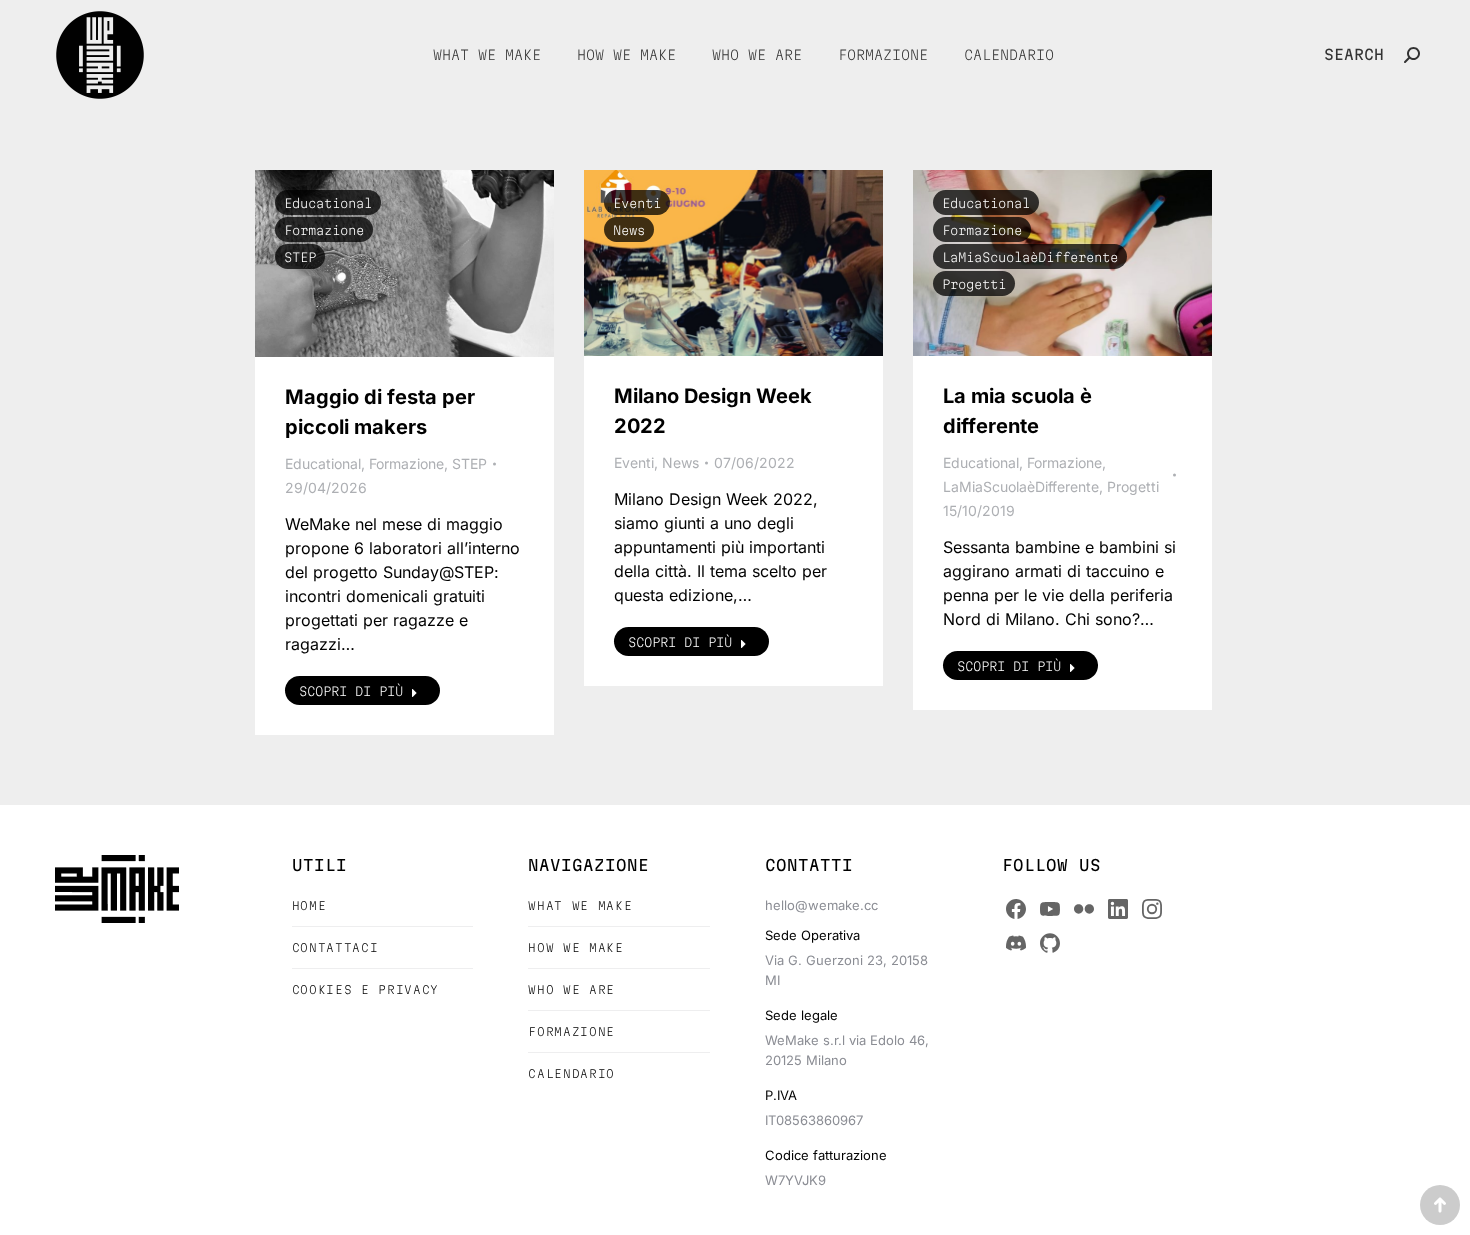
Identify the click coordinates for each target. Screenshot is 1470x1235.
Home (309, 905)
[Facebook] (1016, 909)
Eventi (637, 203)
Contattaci (335, 947)
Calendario (571, 1073)
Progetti (974, 284)
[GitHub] (1050, 943)
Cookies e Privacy (365, 989)
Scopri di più (351, 691)
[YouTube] (1050, 909)
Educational (328, 203)
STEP (300, 257)
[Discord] (1016, 943)
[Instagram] (1152, 909)
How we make (575, 947)
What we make (580, 905)
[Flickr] (1084, 909)
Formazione (324, 230)
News (629, 230)
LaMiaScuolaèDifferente (1030, 257)
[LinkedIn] (1118, 909)
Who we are (571, 989)
